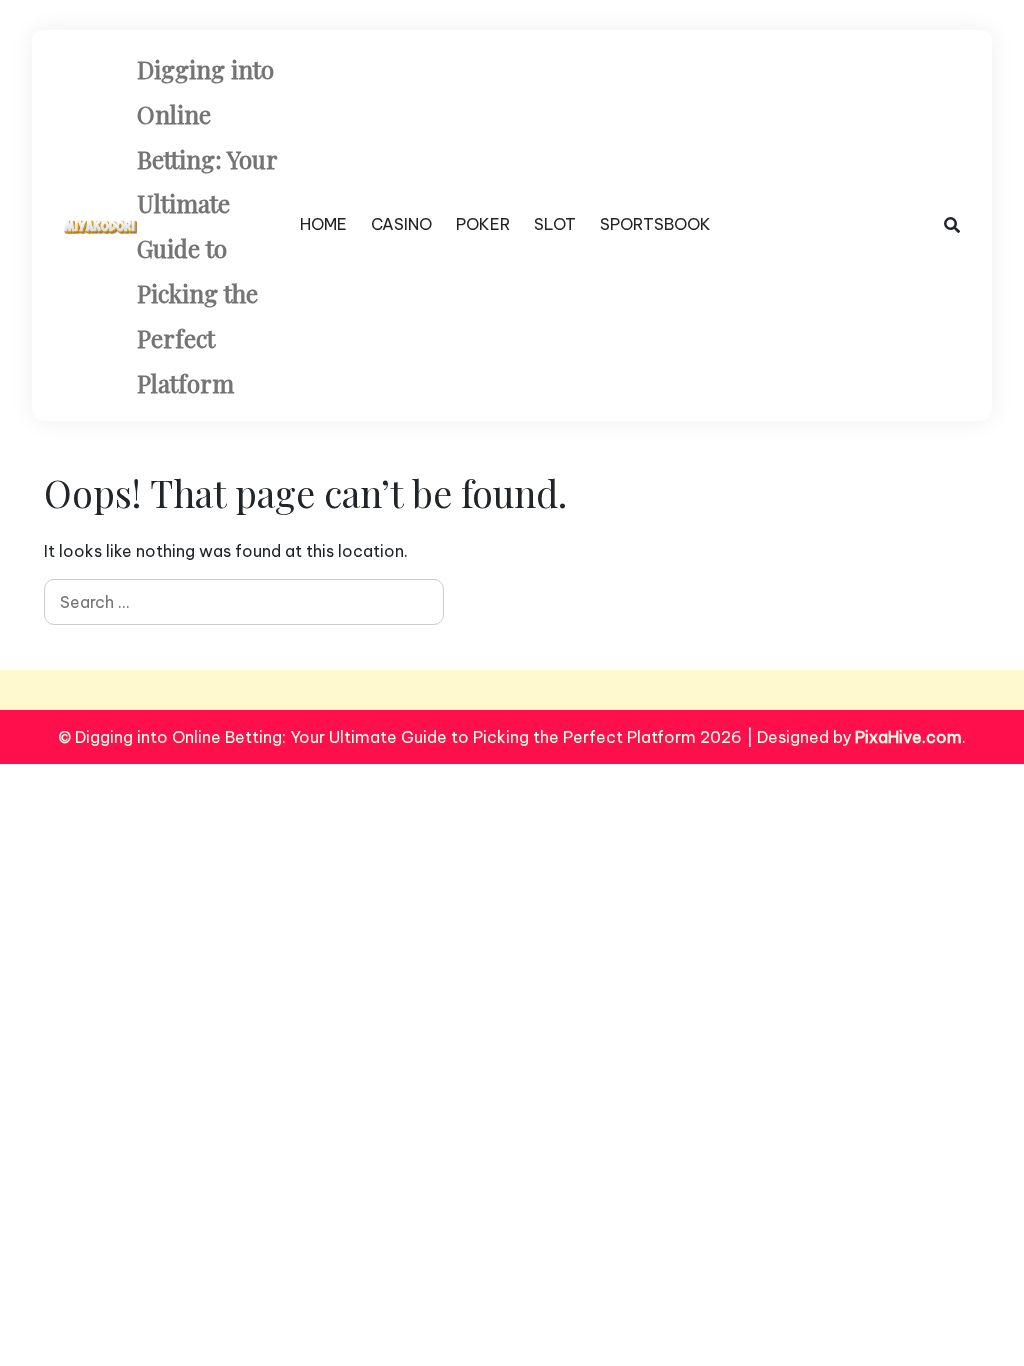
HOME (323, 224)
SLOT (555, 224)
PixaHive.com (908, 737)
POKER (483, 224)
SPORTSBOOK (655, 224)
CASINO (401, 224)
